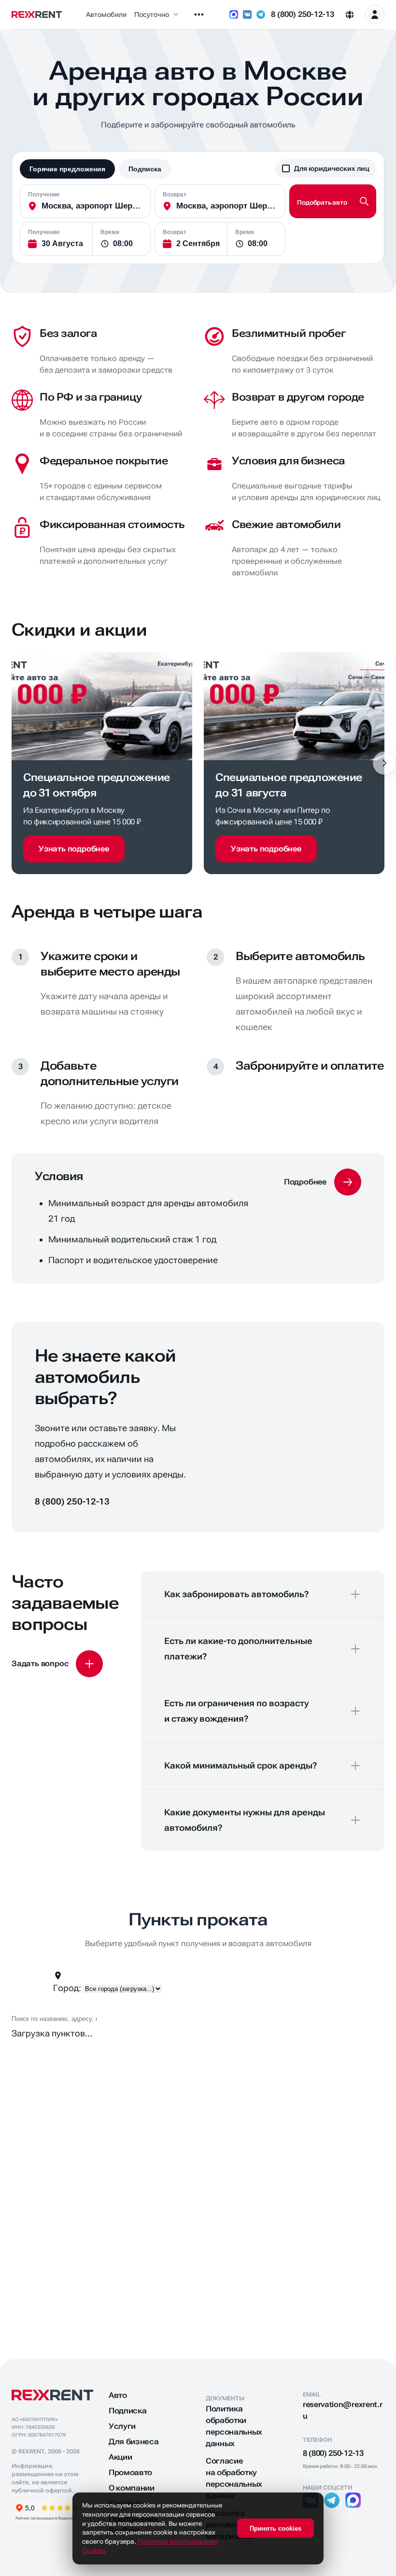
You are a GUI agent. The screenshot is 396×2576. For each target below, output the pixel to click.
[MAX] (234, 14)
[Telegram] (261, 14)
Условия (59, 1176)
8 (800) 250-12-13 (303, 14)
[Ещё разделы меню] (199, 14)
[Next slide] (384, 763)
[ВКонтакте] (247, 14)
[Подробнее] (323, 1182)
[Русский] (350, 14)
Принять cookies (276, 2528)
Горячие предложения (67, 169)
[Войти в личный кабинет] (375, 14)
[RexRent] (37, 14)
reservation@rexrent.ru (342, 2410)
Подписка (145, 169)
